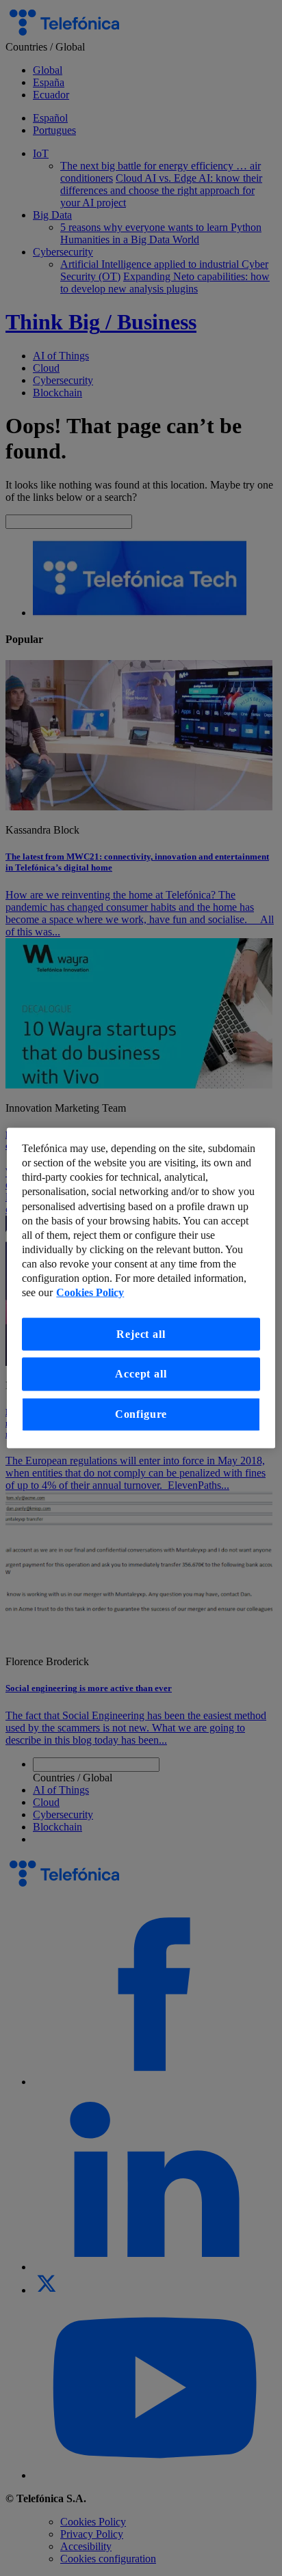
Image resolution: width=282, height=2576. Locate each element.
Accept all (141, 1374)
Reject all (141, 1334)
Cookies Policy (90, 1293)
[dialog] (141, 1288)
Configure (141, 1414)
